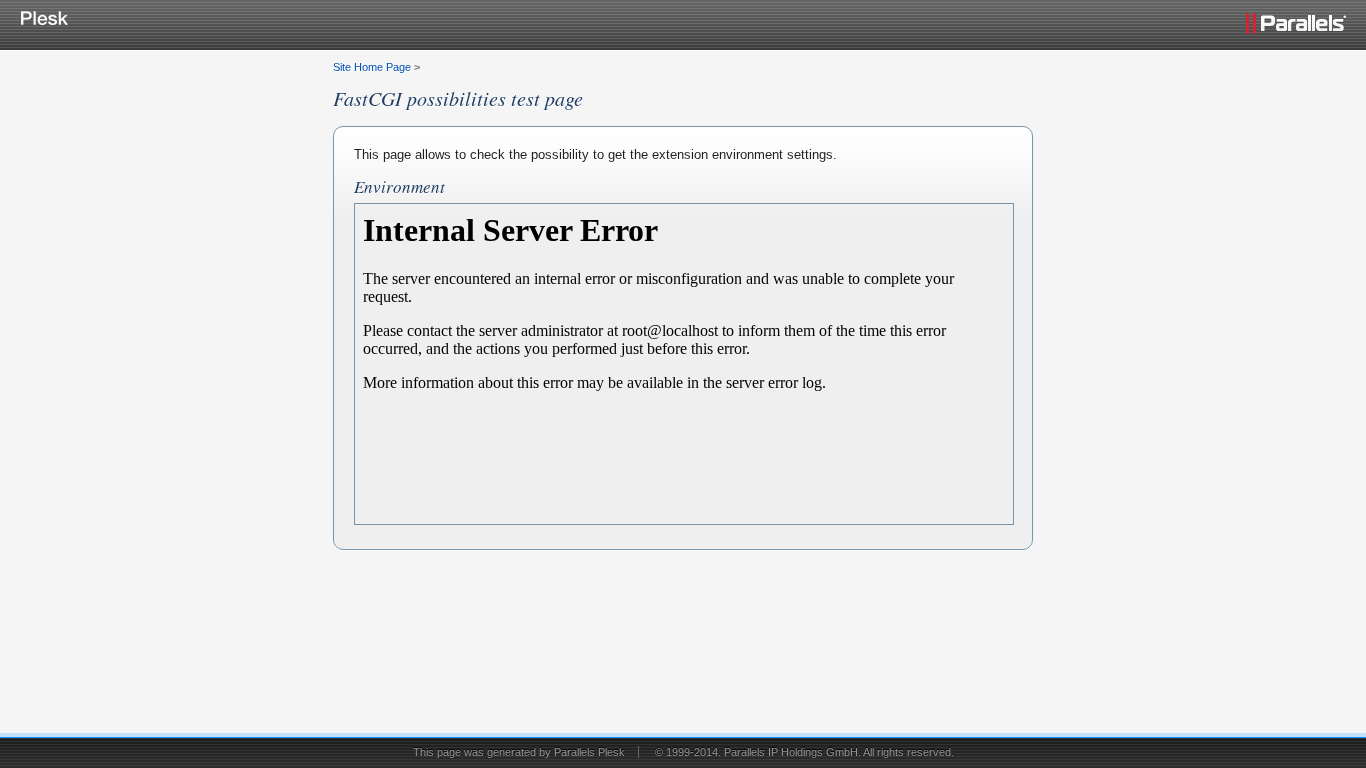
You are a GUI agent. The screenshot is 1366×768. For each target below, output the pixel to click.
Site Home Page (372, 67)
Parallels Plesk (589, 752)
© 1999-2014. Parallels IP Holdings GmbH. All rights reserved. (804, 752)
